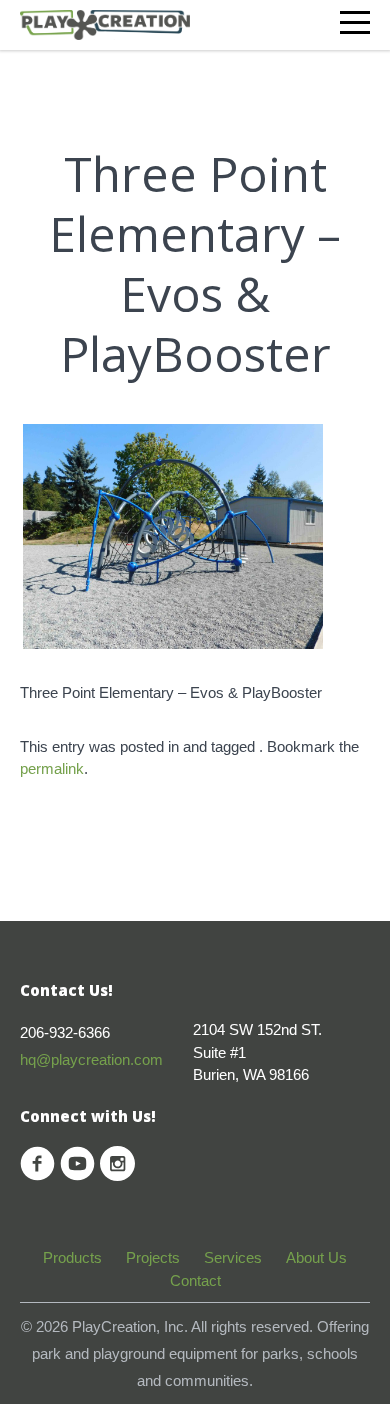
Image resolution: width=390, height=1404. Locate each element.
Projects (153, 1257)
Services (233, 1257)
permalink (52, 768)
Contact (195, 1280)
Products (72, 1257)
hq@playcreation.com (91, 1059)
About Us (316, 1257)
